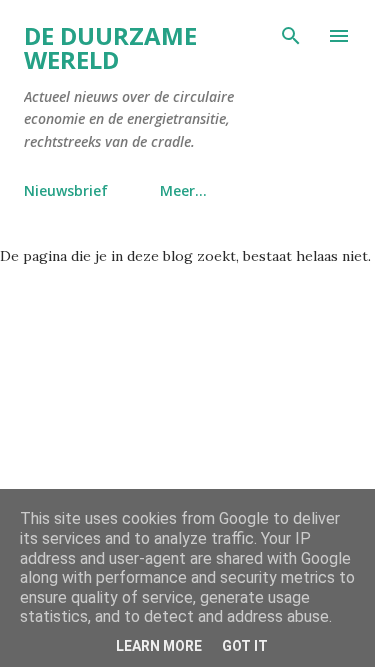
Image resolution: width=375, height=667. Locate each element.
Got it (245, 646)
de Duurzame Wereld (110, 47)
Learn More (159, 646)
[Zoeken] (291, 36)
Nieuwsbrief (66, 190)
